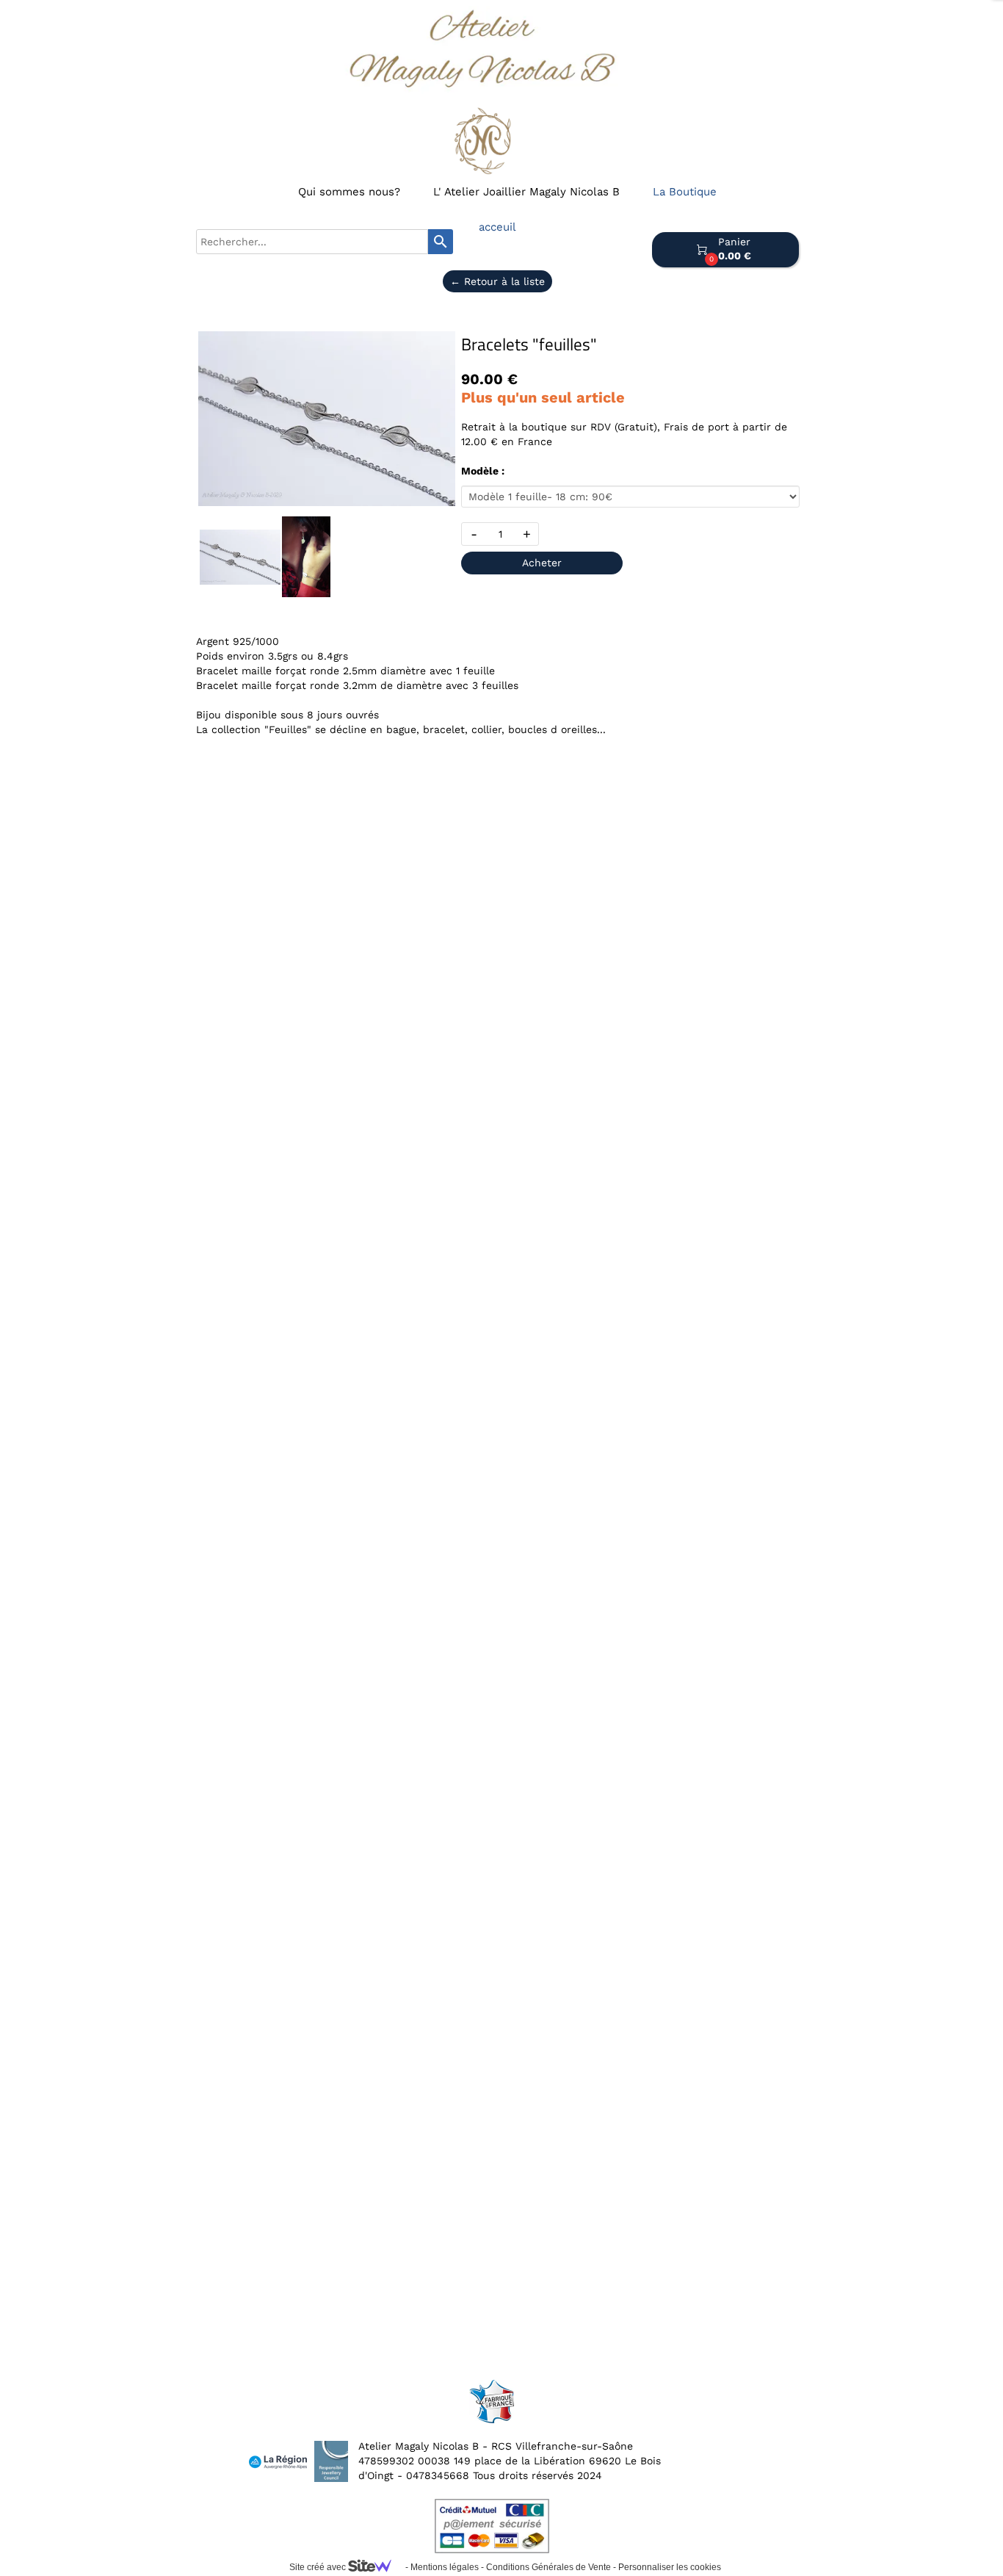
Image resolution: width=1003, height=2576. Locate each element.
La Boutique (685, 192)
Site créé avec (319, 2567)
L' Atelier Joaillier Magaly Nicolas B (526, 192)
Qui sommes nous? (349, 192)
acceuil (497, 227)
